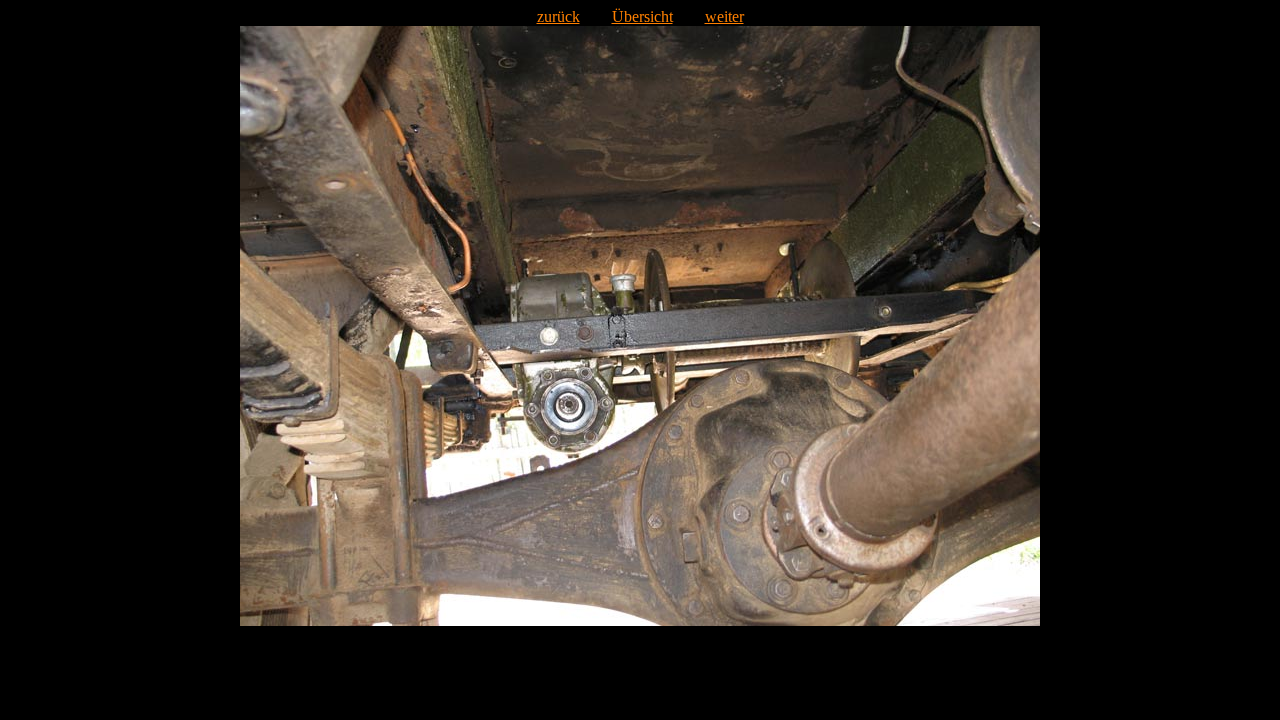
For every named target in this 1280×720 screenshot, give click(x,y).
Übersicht (642, 16)
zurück (558, 16)
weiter (724, 16)
